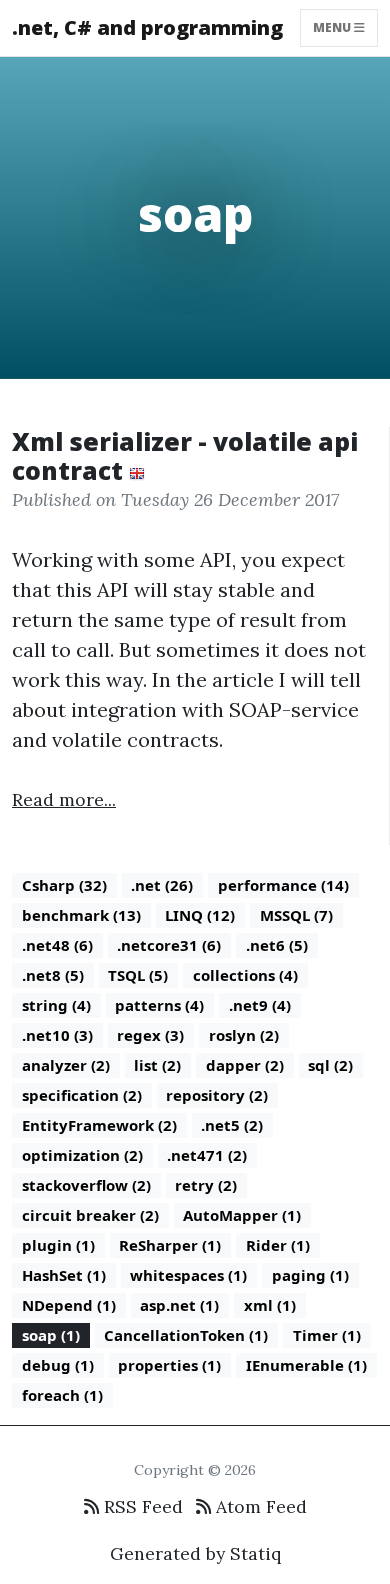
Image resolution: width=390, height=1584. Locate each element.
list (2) (157, 1065)
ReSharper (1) (170, 1245)
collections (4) (245, 975)
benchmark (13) (81, 915)
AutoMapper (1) (242, 1215)
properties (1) (169, 1365)
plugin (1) (58, 1245)
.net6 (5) (277, 945)
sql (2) (330, 1065)
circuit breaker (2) (90, 1215)
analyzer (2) (66, 1065)
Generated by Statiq (195, 1553)
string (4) (56, 1005)
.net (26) (162, 885)
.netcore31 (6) (169, 945)
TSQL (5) (138, 975)
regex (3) (150, 1035)
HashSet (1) (64, 1275)
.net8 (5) (53, 975)
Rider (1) (278, 1245)
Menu (333, 27)
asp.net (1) (179, 1305)
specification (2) (82, 1095)
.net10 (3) (57, 1035)
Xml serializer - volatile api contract (185, 456)
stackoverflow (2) (86, 1185)
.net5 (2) (232, 1125)
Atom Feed (259, 1506)
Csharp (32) (64, 885)
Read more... (64, 799)
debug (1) (58, 1365)
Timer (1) (327, 1335)
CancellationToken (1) (186, 1335)
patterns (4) (159, 1005)
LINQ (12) (200, 915)
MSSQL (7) (296, 915)
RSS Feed (141, 1506)
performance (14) (283, 885)
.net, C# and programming (147, 27)
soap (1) (51, 1335)
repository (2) (217, 1095)
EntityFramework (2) (99, 1125)
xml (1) (270, 1305)
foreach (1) (62, 1395)
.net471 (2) (207, 1155)
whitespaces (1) (188, 1275)
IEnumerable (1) (306, 1365)
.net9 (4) (260, 1005)
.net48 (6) (57, 945)
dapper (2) (245, 1065)
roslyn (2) (244, 1035)
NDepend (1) (69, 1305)
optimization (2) (82, 1155)
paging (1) (310, 1275)
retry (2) (206, 1185)
